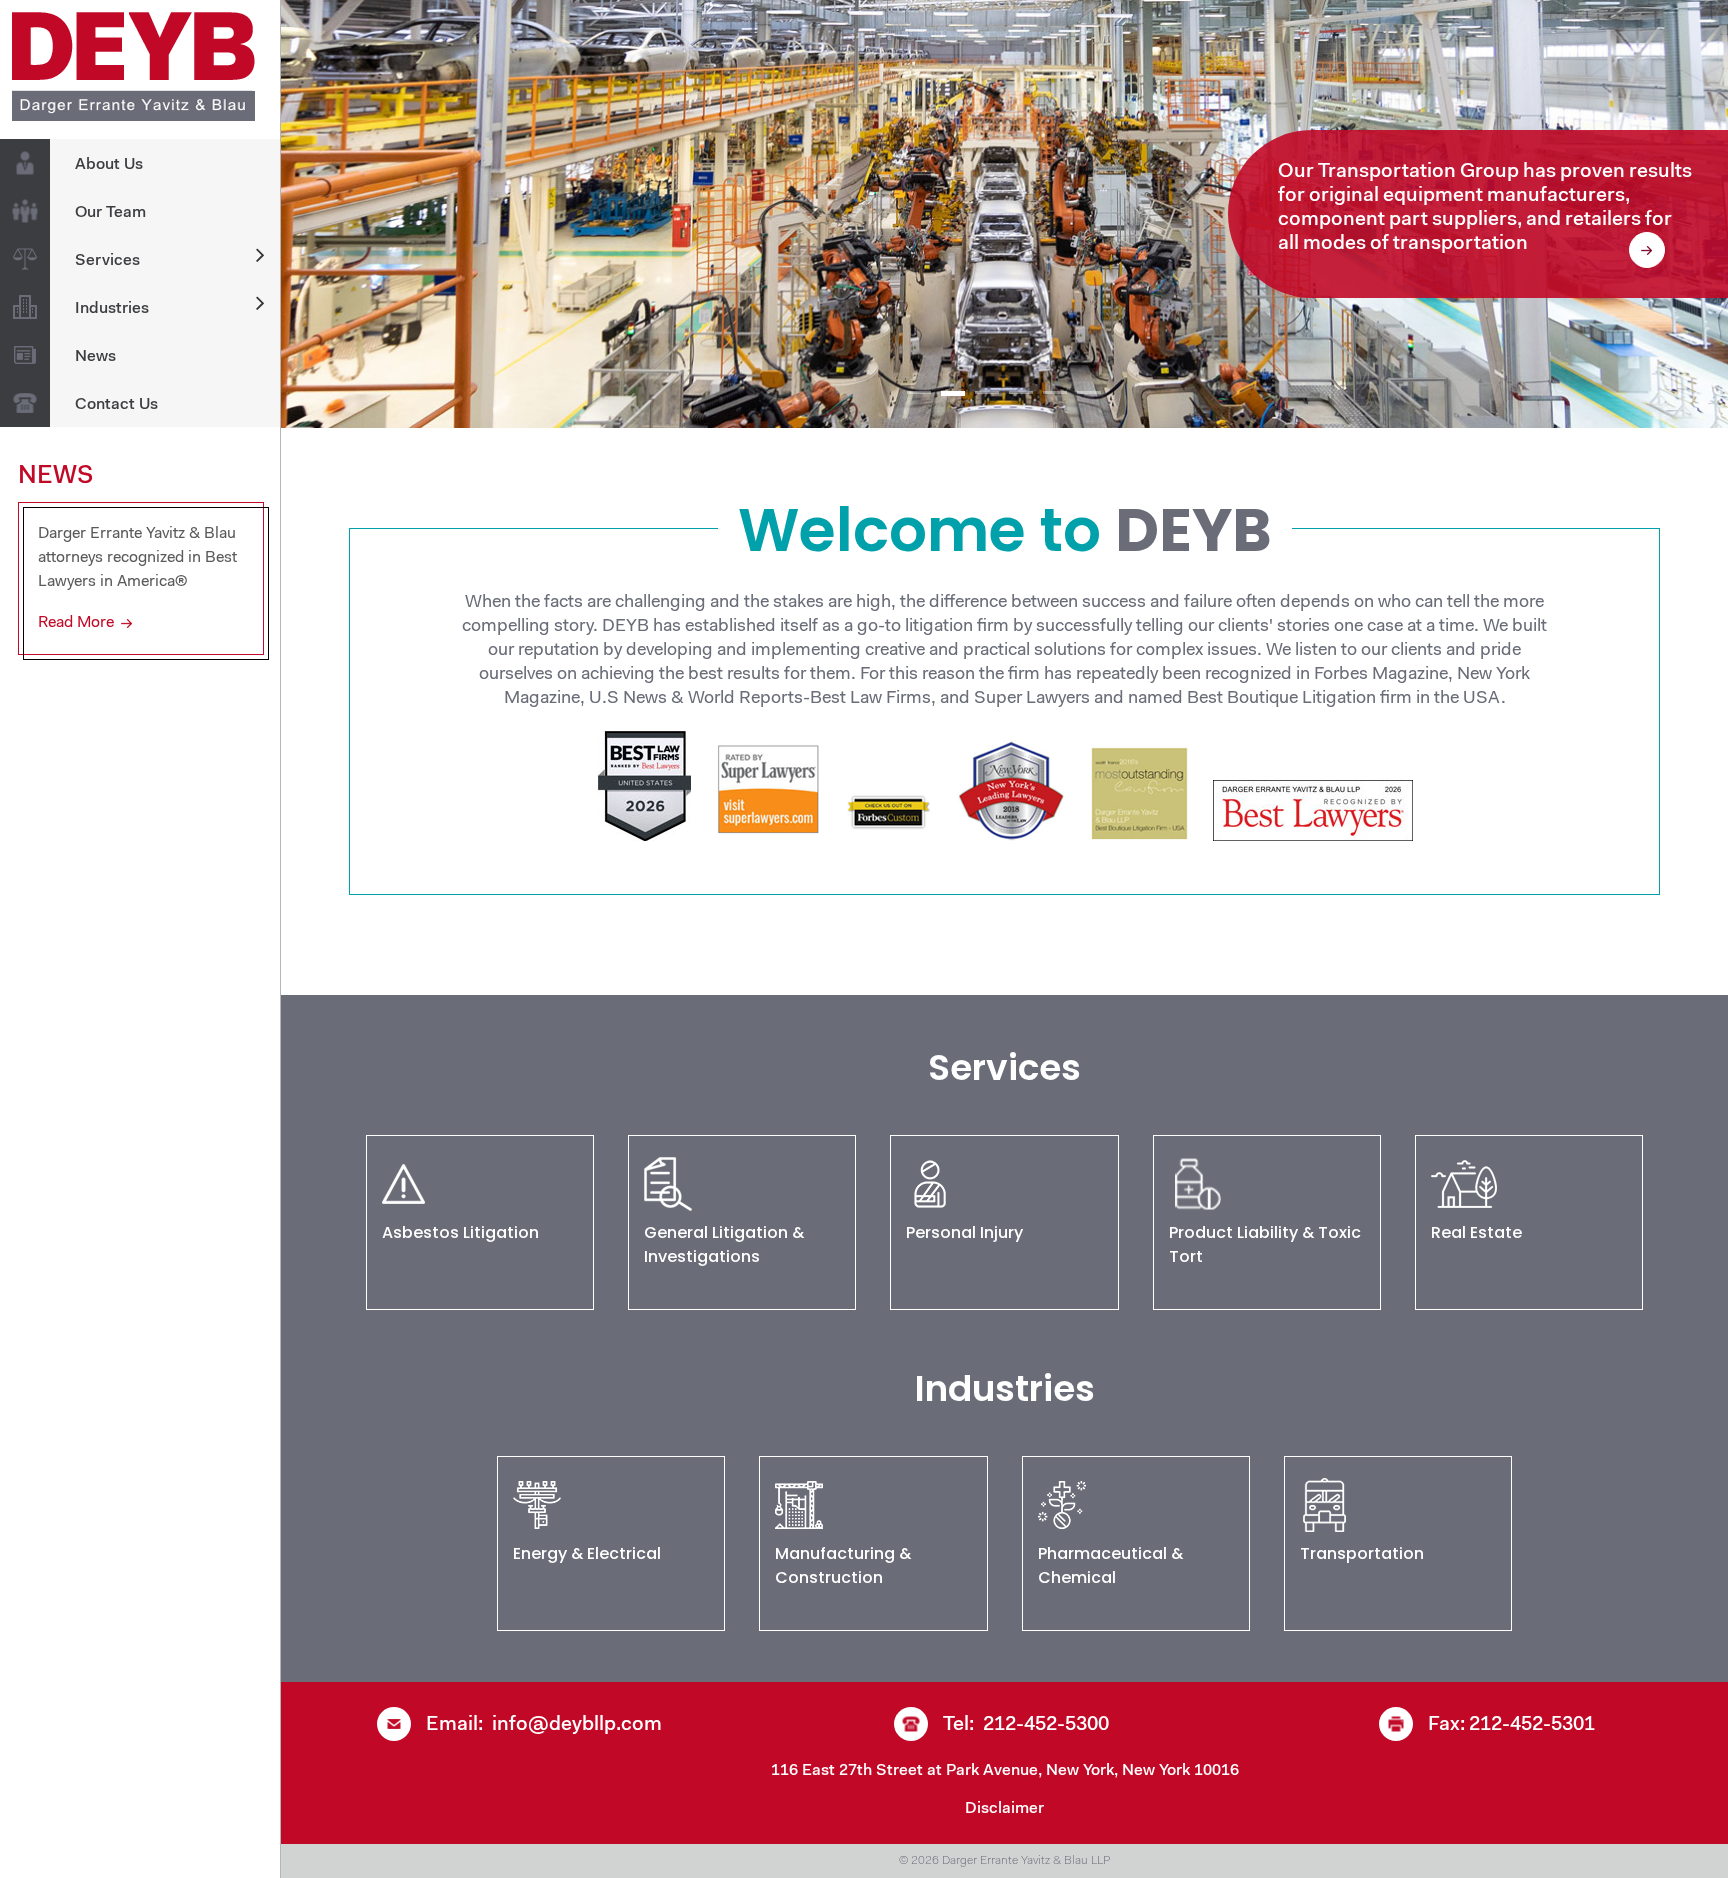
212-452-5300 (1046, 1725)
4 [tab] (1021, 392)
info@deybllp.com (577, 1725)
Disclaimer (1004, 1809)
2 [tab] (953, 392)
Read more (76, 623)
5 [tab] (1055, 392)
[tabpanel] (1004, 214)
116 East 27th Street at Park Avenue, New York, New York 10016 (1005, 1771)
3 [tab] (987, 392)
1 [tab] (919, 392)
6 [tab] (1089, 392)
